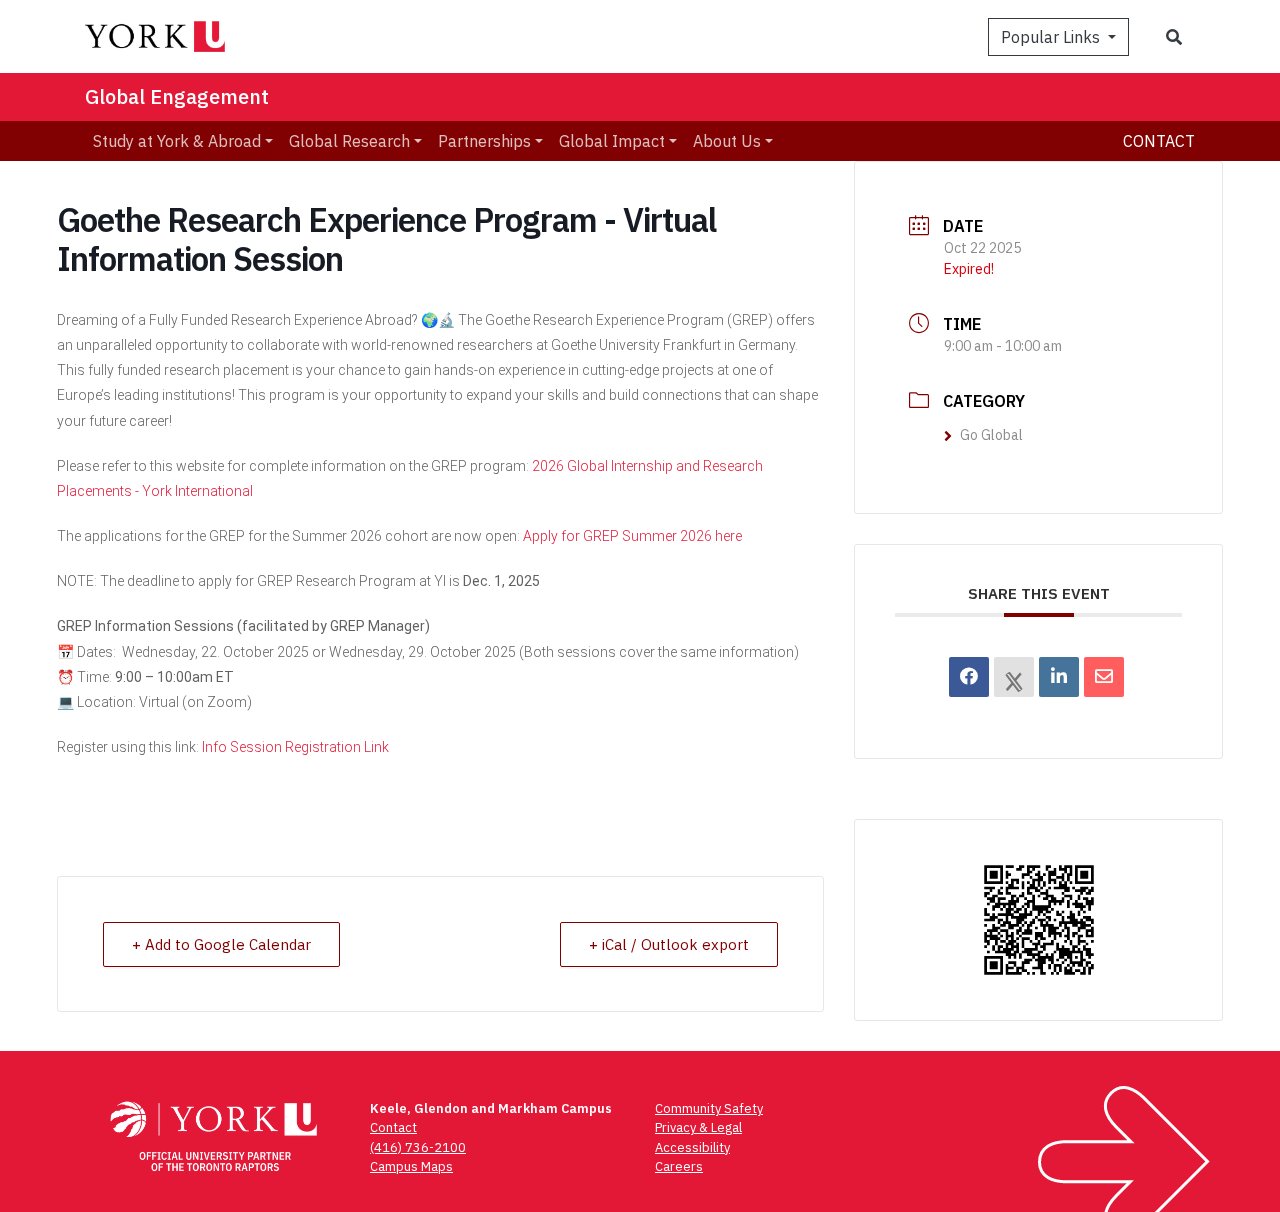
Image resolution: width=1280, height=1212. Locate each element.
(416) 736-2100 (418, 1147)
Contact (1159, 141)
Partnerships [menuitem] (484, 141)
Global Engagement (177, 96)
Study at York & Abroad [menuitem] (177, 141)
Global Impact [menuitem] (612, 141)
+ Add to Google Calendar (221, 944)
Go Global (991, 435)
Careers (679, 1166)
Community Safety (709, 1108)
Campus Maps (411, 1166)
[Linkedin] (1059, 677)
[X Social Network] (1014, 677)
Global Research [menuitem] (349, 141)
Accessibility (692, 1147)
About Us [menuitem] (727, 141)
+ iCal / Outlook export (669, 944)
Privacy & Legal (698, 1127)
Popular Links (1052, 37)
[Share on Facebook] (969, 677)
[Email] (1104, 677)
